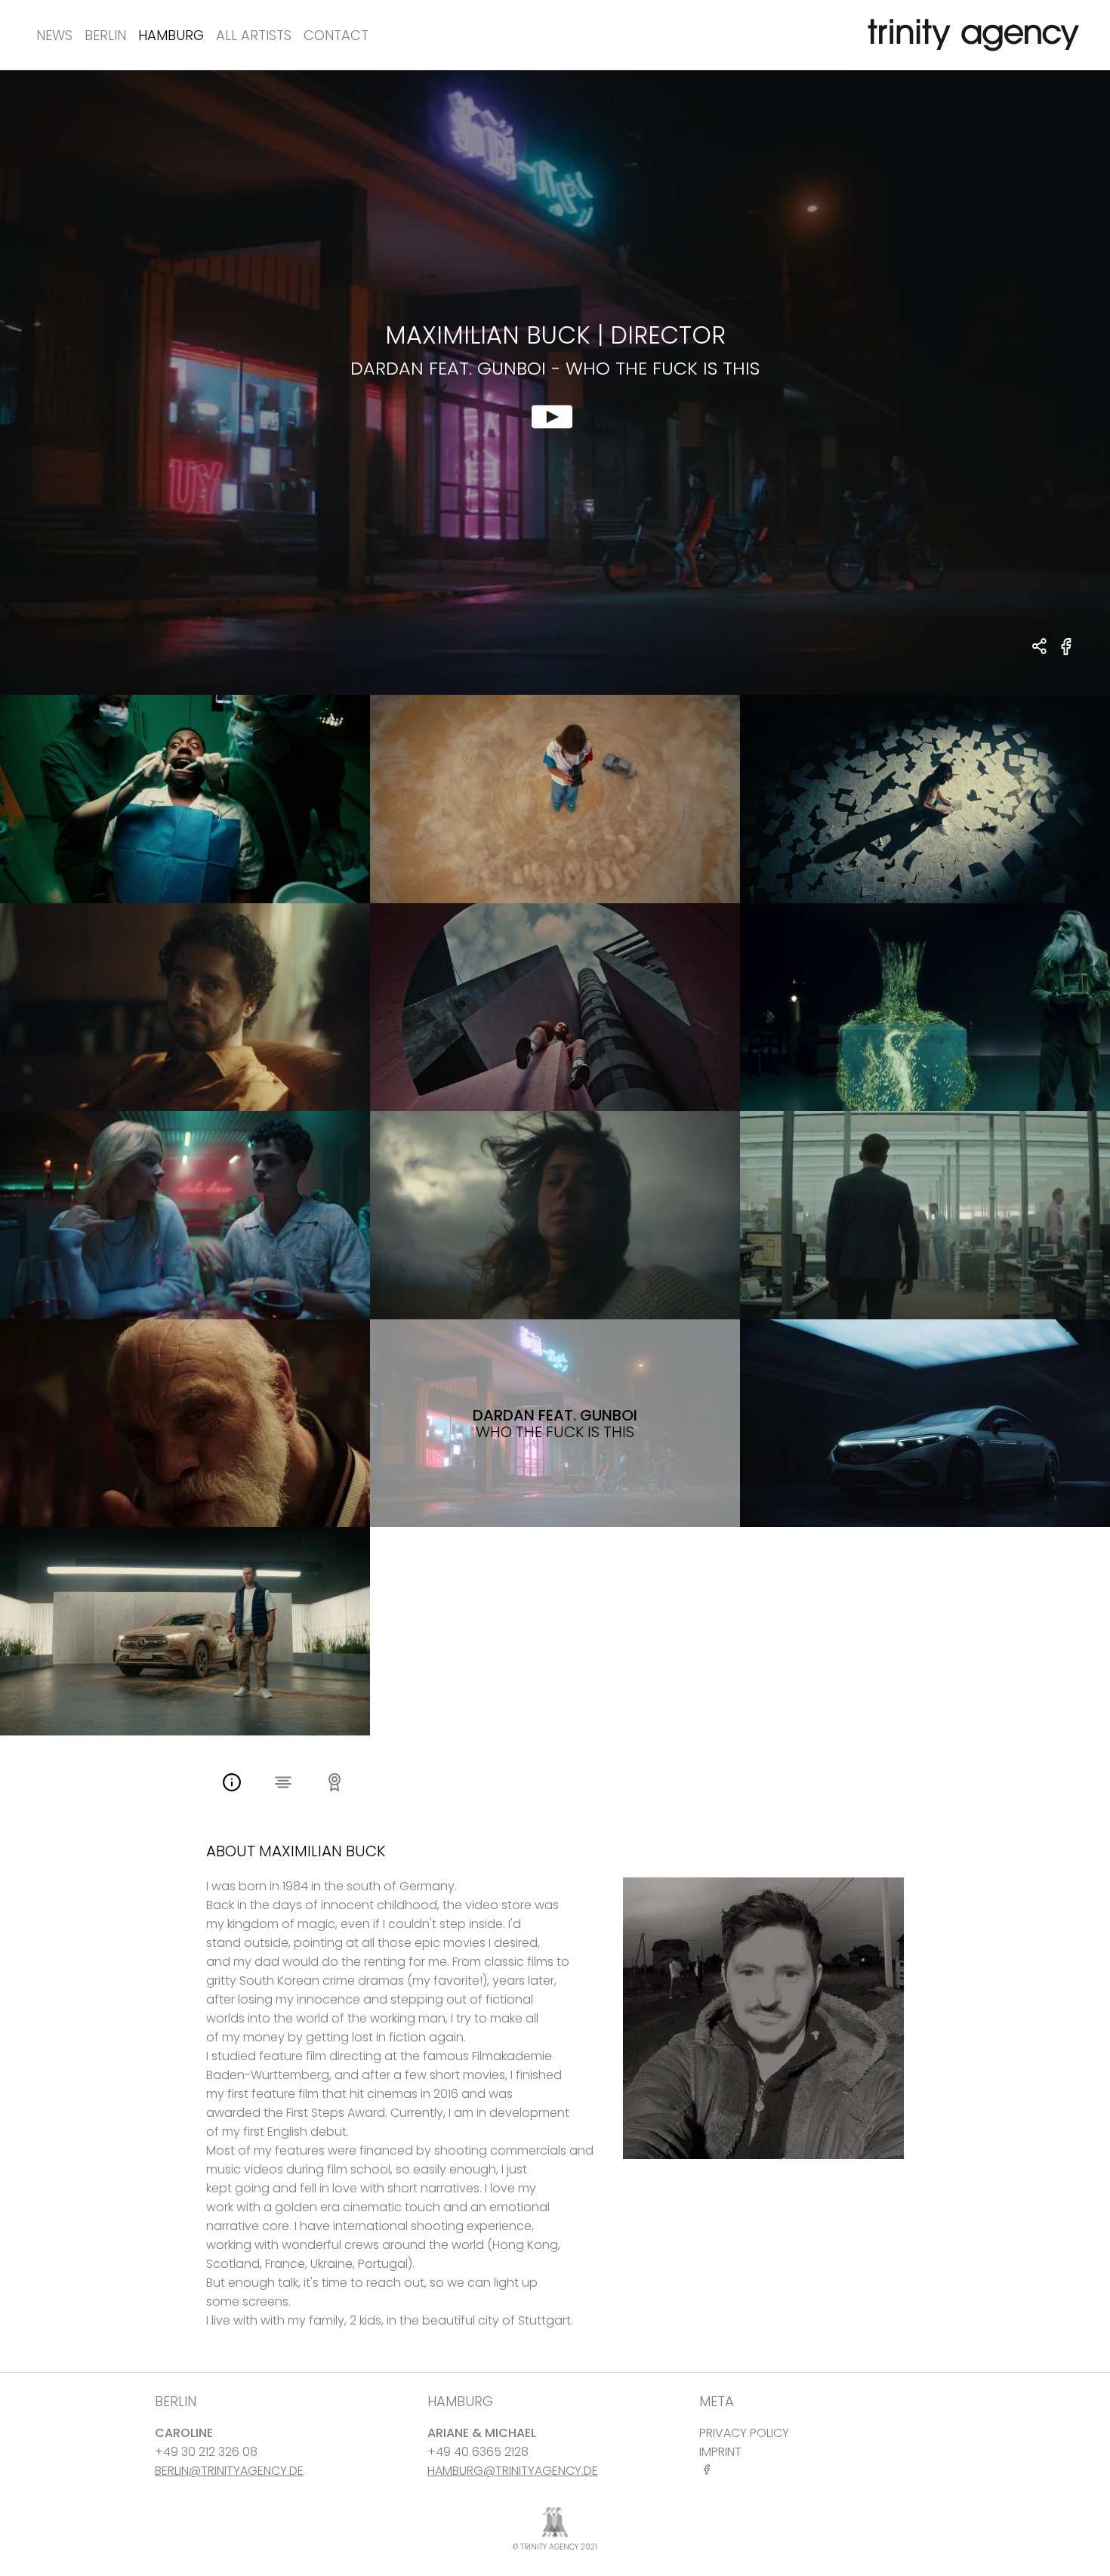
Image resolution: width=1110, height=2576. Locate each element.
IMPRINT (720, 2452)
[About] (232, 1784)
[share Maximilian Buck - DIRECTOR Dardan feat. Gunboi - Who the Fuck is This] (1040, 648)
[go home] (970, 35)
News (54, 35)
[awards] (335, 1784)
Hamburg (171, 35)
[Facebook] (710, 2469)
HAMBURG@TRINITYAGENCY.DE (513, 2471)
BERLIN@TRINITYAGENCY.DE (229, 2471)
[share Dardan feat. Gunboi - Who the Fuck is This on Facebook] (1067, 655)
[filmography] (283, 1784)
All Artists (254, 35)
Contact (336, 35)
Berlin (105, 35)
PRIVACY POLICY (744, 2433)
